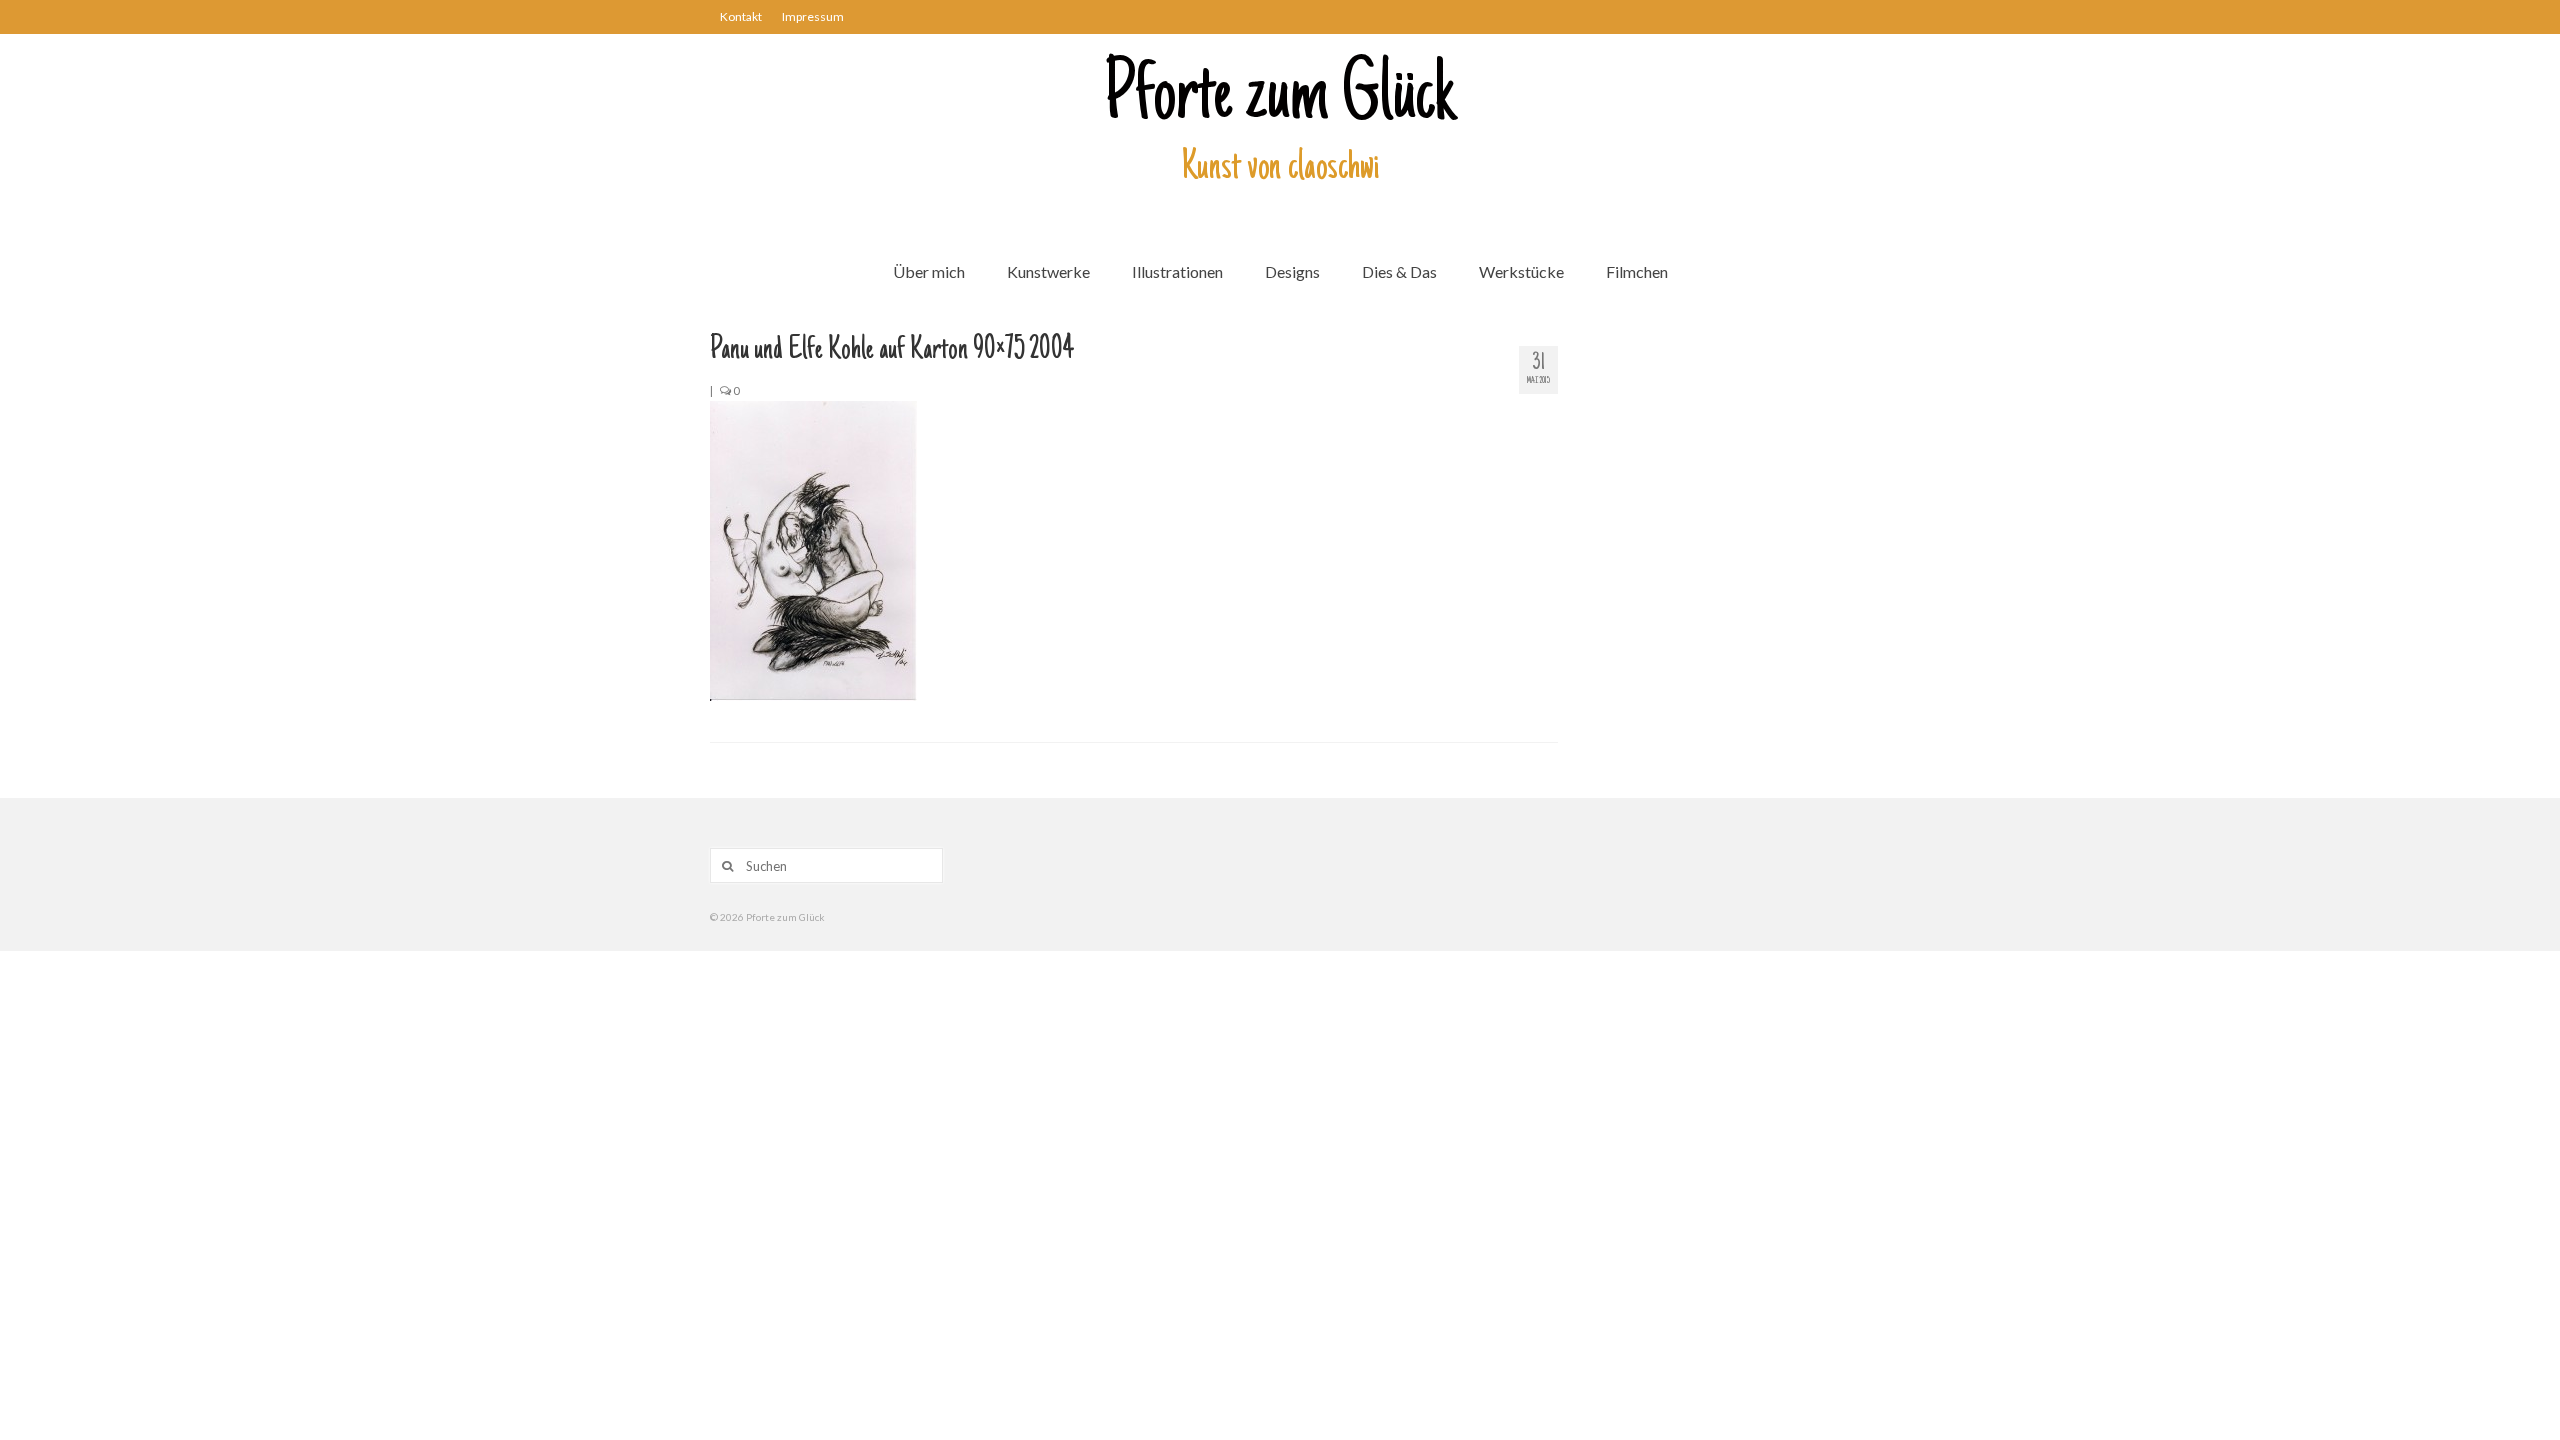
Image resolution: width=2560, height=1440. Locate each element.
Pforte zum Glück (1280, 99)
